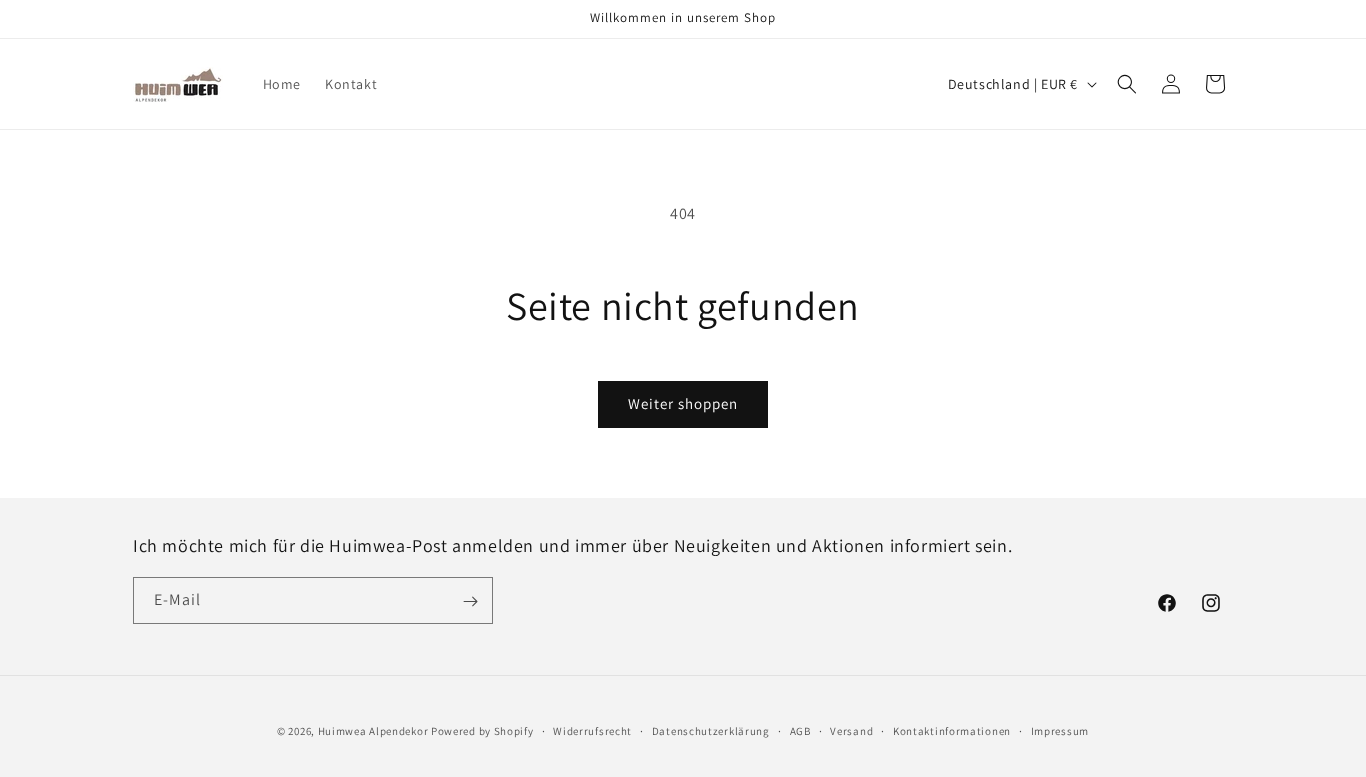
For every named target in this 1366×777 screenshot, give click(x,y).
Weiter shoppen (683, 403)
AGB (800, 730)
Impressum (1060, 730)
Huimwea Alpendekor (373, 731)
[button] (1127, 84)
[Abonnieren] (470, 601)
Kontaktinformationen (952, 730)
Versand (851, 730)
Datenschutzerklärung (711, 730)
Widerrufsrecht (592, 730)
